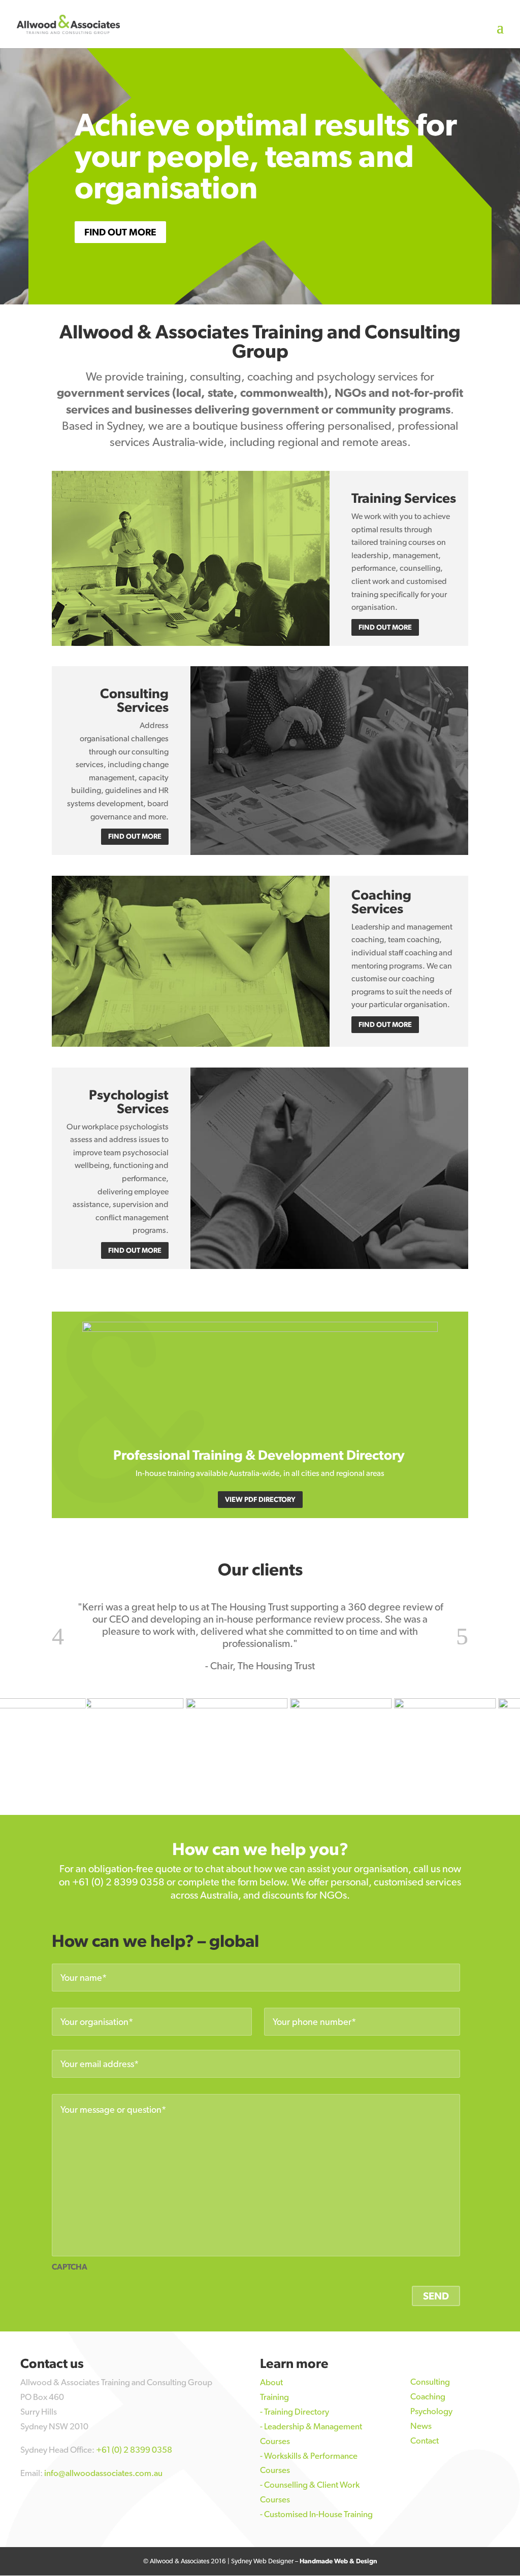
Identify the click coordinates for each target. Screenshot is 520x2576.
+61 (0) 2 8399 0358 (118, 1882)
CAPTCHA (70, 2267)
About (271, 2382)
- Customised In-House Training (316, 2514)
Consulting (430, 2382)
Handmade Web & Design (338, 2561)
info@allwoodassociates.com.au (103, 2473)
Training (274, 2397)
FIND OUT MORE (120, 232)
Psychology (431, 2411)
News (421, 2426)
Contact (425, 2441)
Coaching (428, 2396)
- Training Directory (295, 2412)
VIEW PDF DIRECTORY (260, 1499)
